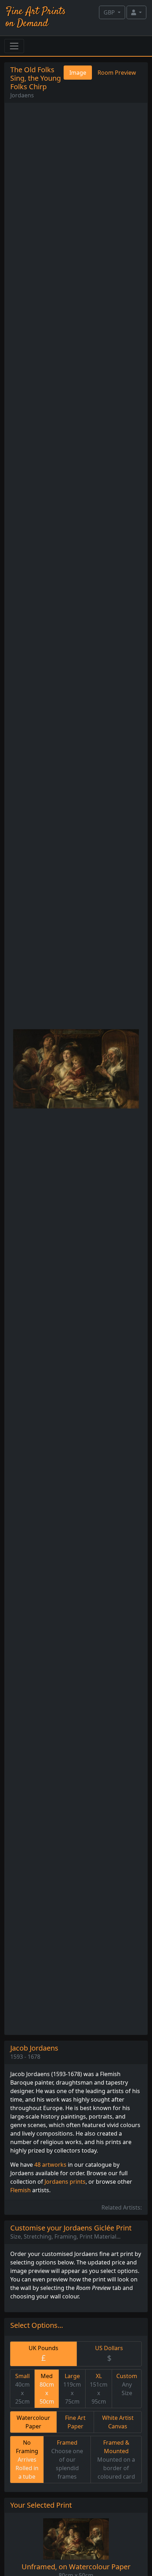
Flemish (21, 2190)
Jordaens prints (65, 2182)
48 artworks (50, 2165)
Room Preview (117, 73)
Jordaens (22, 95)
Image (78, 73)
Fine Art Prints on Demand (36, 18)
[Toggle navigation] (14, 46)
